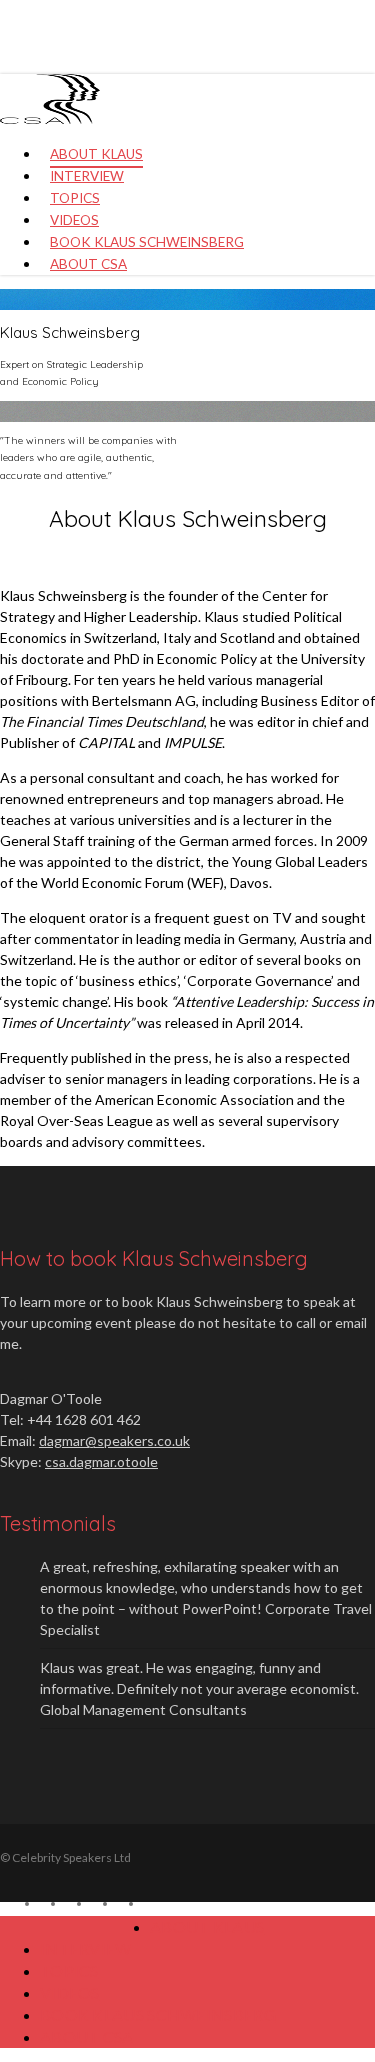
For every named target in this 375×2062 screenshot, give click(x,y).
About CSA (87, 2036)
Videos (70, 1992)
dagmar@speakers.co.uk (114, 1440)
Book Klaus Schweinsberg (158, 2014)
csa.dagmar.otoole (101, 1461)
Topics (69, 1970)
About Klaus (207, 1926)
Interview (86, 1948)
